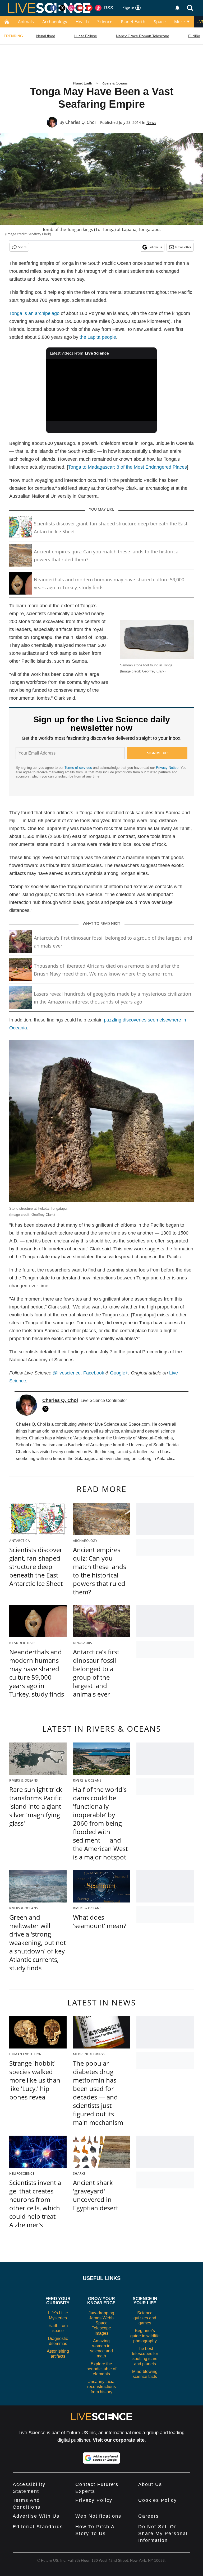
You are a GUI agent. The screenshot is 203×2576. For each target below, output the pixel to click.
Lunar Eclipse (86, 36)
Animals (26, 22)
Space (160, 22)
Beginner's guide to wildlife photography (145, 2336)
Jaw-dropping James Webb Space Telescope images (101, 2323)
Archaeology (55, 22)
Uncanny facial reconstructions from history (101, 2387)
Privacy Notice (167, 768)
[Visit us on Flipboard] (89, 8)
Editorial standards (38, 2527)
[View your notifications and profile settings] (177, 8)
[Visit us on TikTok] (98, 8)
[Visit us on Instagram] (71, 8)
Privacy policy (94, 2500)
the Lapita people (98, 337)
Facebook (94, 1373)
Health (82, 22)
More (179, 22)
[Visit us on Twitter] (62, 8)
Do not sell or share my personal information (163, 2533)
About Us (150, 2484)
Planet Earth (133, 22)
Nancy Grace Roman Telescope (143, 36)
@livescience (67, 1373)
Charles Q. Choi (80, 122)
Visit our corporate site (119, 2440)
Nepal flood (46, 36)
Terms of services (79, 768)
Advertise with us (36, 2516)
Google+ (119, 1373)
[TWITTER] (47, 1409)
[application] (102, 390)
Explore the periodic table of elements (101, 2369)
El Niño (194, 36)
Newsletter (183, 247)
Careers (149, 2516)
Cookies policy (158, 2500)
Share (22, 247)
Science (105, 22)
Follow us (155, 247)
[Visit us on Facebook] (53, 8)
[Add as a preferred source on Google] (101, 2458)
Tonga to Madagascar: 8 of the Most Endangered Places (128, 467)
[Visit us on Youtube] (80, 8)
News (151, 122)
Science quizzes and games (145, 2318)
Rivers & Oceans (115, 83)
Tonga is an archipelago (34, 313)
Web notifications (98, 2516)
